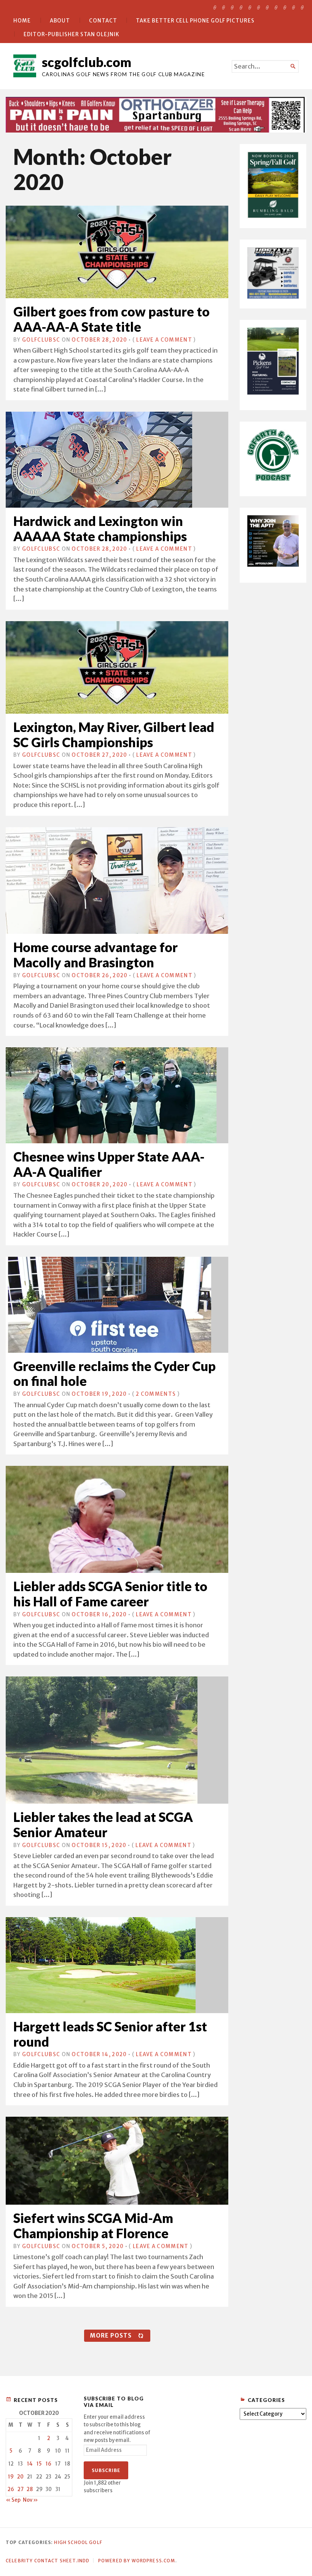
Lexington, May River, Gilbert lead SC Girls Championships (114, 734)
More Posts (111, 2335)
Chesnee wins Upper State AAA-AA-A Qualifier (109, 1164)
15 (39, 2464)
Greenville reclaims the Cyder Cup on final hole (115, 1373)
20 (20, 2477)
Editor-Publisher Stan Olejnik (72, 34)
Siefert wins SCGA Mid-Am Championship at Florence (93, 2225)
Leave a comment (164, 340)
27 (21, 2489)
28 (30, 2489)
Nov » (30, 2500)
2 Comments (156, 1394)
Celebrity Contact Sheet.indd (48, 2561)
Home (22, 21)
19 (11, 2477)
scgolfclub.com (87, 62)
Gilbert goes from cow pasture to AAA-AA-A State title (111, 319)
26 (11, 2489)
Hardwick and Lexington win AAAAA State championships (100, 528)
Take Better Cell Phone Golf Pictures (195, 21)
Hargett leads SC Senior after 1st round (110, 2034)
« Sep (13, 2500)
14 (30, 2464)
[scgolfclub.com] (156, 115)
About (60, 21)
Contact (103, 21)
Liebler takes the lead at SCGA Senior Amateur (103, 1824)
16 (49, 2464)
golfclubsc (41, 340)
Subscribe (106, 2470)
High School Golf (78, 2542)
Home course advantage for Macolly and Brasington (96, 955)
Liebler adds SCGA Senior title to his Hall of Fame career (110, 1594)
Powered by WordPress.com (137, 2561)
